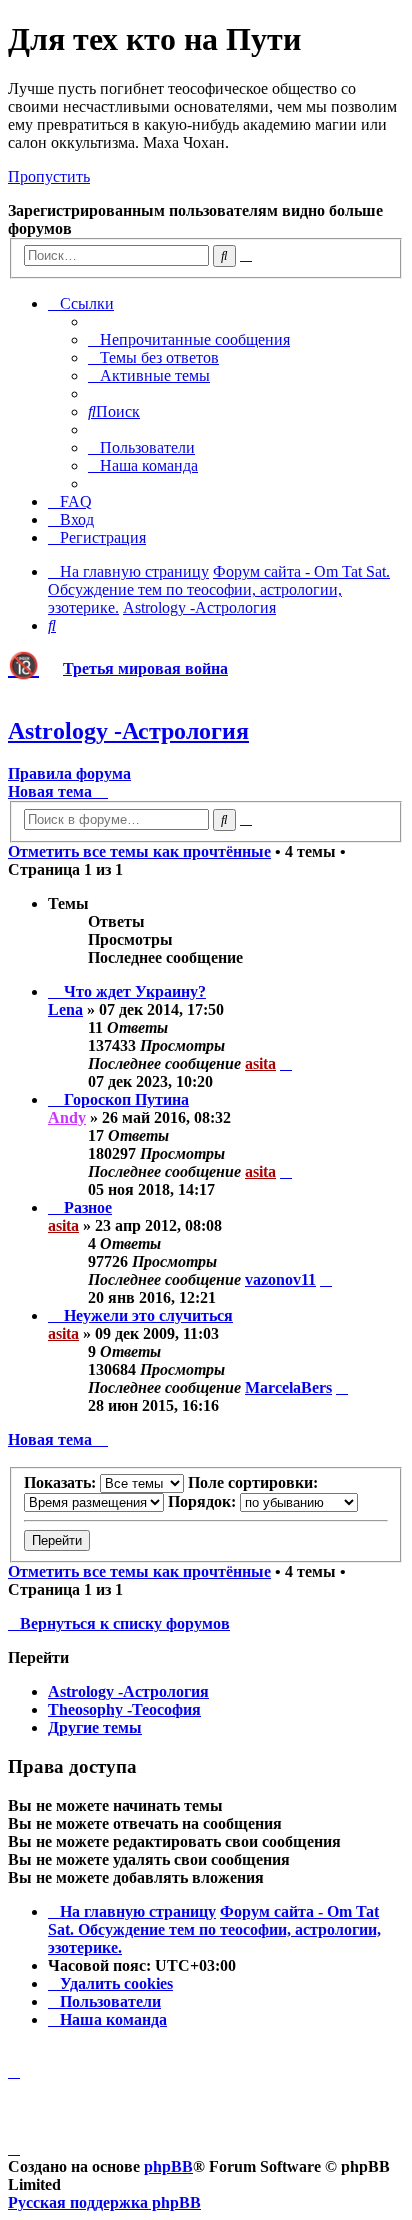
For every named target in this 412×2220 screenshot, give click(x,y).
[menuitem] (189, 339)
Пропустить (49, 176)
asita (260, 1063)
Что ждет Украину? (135, 991)
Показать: (62, 1482)
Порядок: (204, 1501)
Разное (88, 1207)
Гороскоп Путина (126, 1099)
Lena (65, 1009)
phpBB (168, 2166)
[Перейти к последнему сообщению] (286, 1063)
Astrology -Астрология (128, 731)
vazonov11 (280, 1279)
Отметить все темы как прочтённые (139, 851)
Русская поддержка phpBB (104, 2202)
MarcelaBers (288, 1387)
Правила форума (69, 773)
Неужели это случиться (148, 1315)
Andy (67, 1117)
